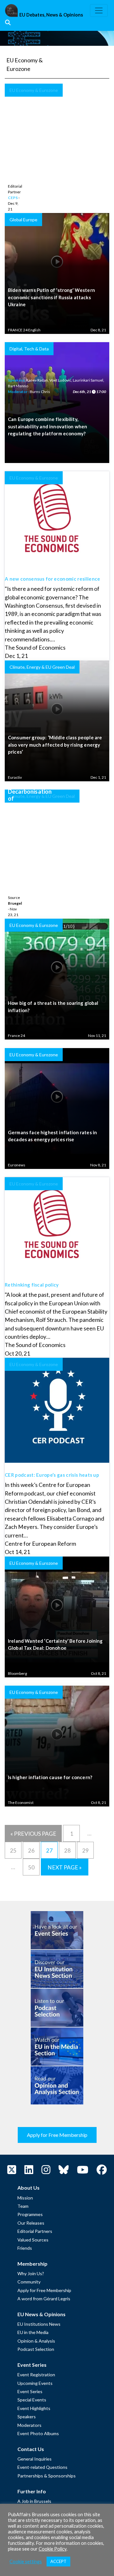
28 (67, 1851)
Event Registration (36, 2375)
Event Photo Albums (38, 2433)
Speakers (27, 2417)
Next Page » (65, 1867)
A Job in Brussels (34, 2501)
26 (31, 1851)
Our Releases (31, 2223)
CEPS (13, 198)
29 (85, 1851)
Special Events (32, 2400)
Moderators (29, 2425)
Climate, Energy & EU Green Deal (42, 796)
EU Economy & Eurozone (34, 90)
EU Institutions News (39, 2324)
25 (13, 1851)
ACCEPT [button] (58, 2561)
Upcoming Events (35, 2383)
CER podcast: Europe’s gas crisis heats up (52, 1475)
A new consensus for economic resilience (52, 579)
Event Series (30, 2391)
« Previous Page (33, 1834)
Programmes (30, 2214)
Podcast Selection (36, 2349)
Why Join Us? (31, 2273)
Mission (25, 2198)
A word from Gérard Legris (44, 2299)
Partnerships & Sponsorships (47, 2476)
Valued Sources (33, 2240)
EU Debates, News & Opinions (51, 15)
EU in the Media (33, 2332)
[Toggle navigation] (99, 10)
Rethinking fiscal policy (32, 1285)
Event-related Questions (42, 2467)
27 (49, 1851)
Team (23, 2206)
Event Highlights (34, 2408)
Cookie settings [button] (26, 2562)
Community (29, 2282)
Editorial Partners (35, 2231)
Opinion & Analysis (36, 2341)
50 (31, 1867)
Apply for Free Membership (57, 2135)
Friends (25, 2248)
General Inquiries (35, 2459)
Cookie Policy (53, 2549)
